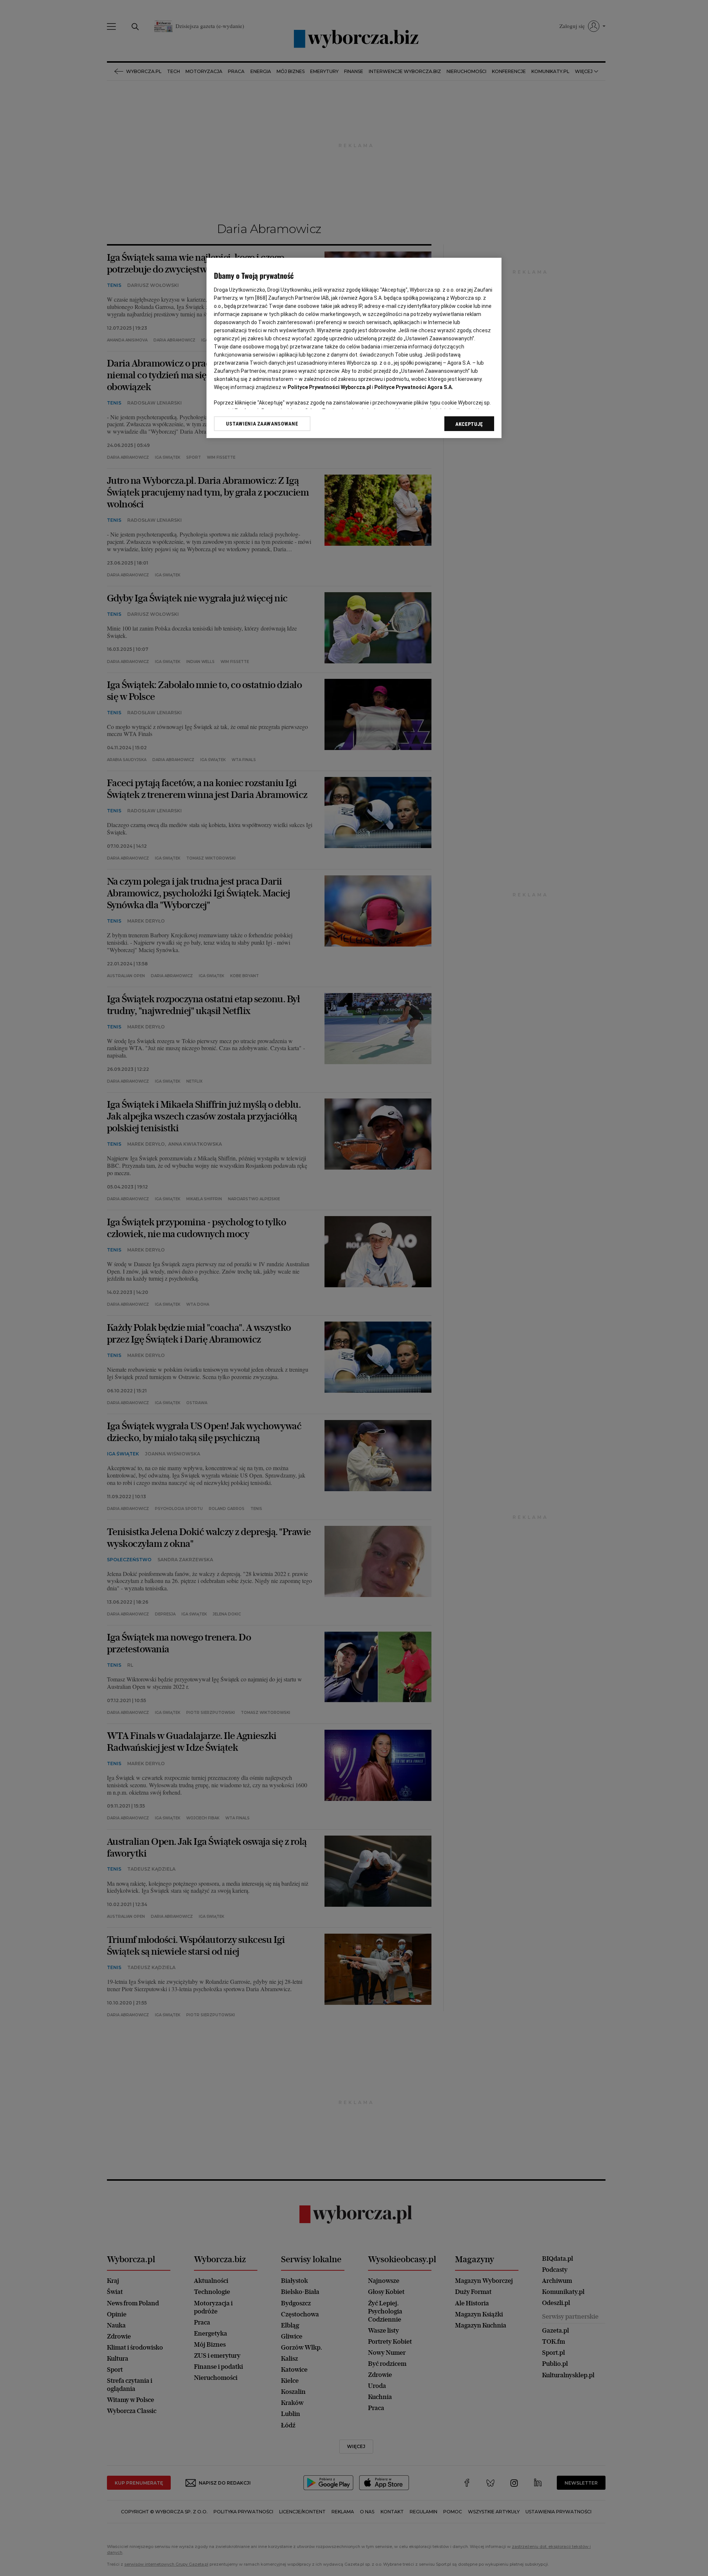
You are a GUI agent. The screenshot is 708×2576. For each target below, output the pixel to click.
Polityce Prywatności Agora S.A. (414, 387)
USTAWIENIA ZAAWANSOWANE (262, 424)
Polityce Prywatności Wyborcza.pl (329, 387)
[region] (354, 348)
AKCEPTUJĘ (469, 424)
